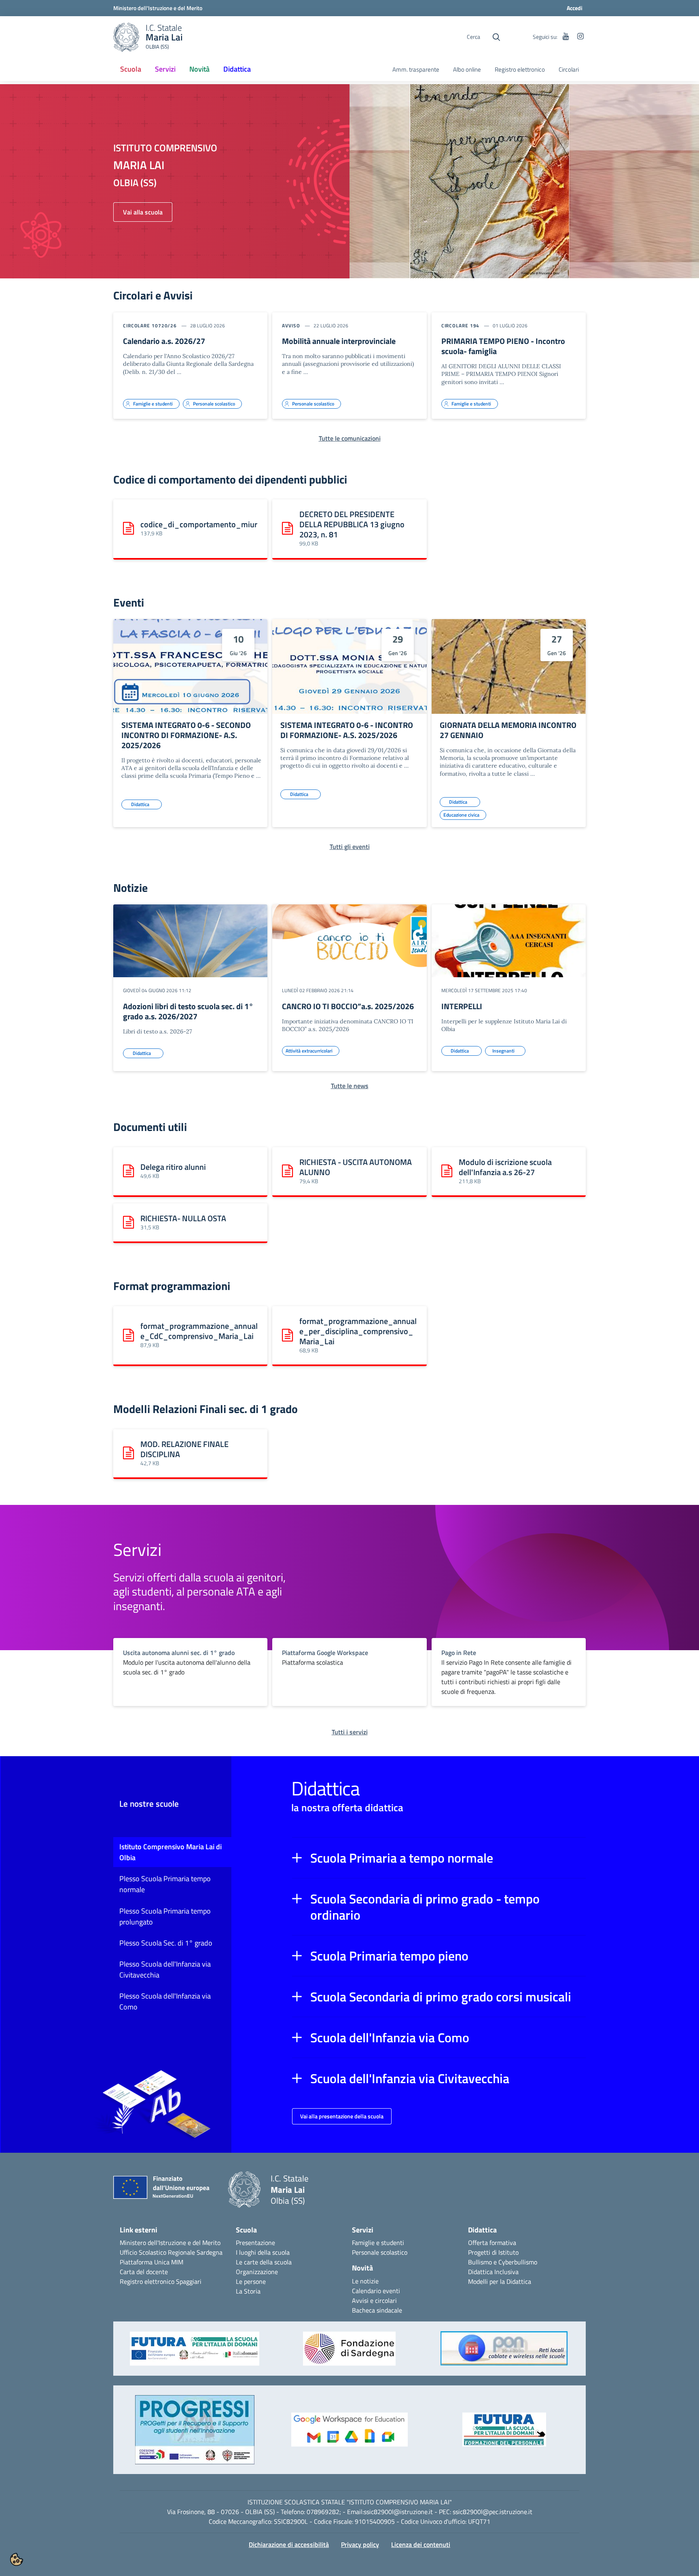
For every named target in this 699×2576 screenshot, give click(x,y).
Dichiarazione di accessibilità (289, 2544)
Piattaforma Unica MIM (151, 2262)
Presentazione (255, 2243)
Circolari (569, 70)
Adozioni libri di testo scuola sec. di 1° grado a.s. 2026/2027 (188, 1011)
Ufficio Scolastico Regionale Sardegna (171, 2252)
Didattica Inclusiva (493, 2272)
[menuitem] (131, 70)
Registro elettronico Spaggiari (161, 2281)
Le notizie (365, 2281)
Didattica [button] (237, 69)
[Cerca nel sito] (496, 37)
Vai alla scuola (143, 212)
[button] (439, 1858)
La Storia (248, 2291)
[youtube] (566, 37)
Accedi (575, 8)
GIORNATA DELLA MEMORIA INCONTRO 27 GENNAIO (508, 730)
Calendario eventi (376, 2291)
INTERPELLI (462, 1006)
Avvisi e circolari (374, 2300)
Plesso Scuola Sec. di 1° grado (166, 1943)
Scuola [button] (131, 69)
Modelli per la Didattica (500, 2281)
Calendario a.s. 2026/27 (164, 341)
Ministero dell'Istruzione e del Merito (170, 2243)
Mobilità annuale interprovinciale (339, 341)
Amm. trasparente (416, 70)
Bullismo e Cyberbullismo (503, 2262)
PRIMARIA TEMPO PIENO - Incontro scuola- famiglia (503, 346)
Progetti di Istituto (493, 2252)
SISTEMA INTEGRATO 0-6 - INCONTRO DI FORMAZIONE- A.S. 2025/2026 (347, 730)
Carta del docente (144, 2272)
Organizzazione (257, 2272)
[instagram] (580, 37)
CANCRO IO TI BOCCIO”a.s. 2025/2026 (348, 1006)
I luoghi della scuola (263, 2252)
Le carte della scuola (264, 2262)
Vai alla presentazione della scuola (342, 2116)
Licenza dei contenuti (421, 2544)
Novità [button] (199, 69)
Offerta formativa (492, 2243)
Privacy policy (360, 2544)
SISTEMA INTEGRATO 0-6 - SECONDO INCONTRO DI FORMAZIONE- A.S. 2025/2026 (186, 735)
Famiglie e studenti (378, 2243)
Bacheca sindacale (377, 2310)
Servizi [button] (165, 69)
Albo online (467, 70)
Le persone (251, 2281)
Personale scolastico (380, 2252)
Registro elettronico (520, 70)
